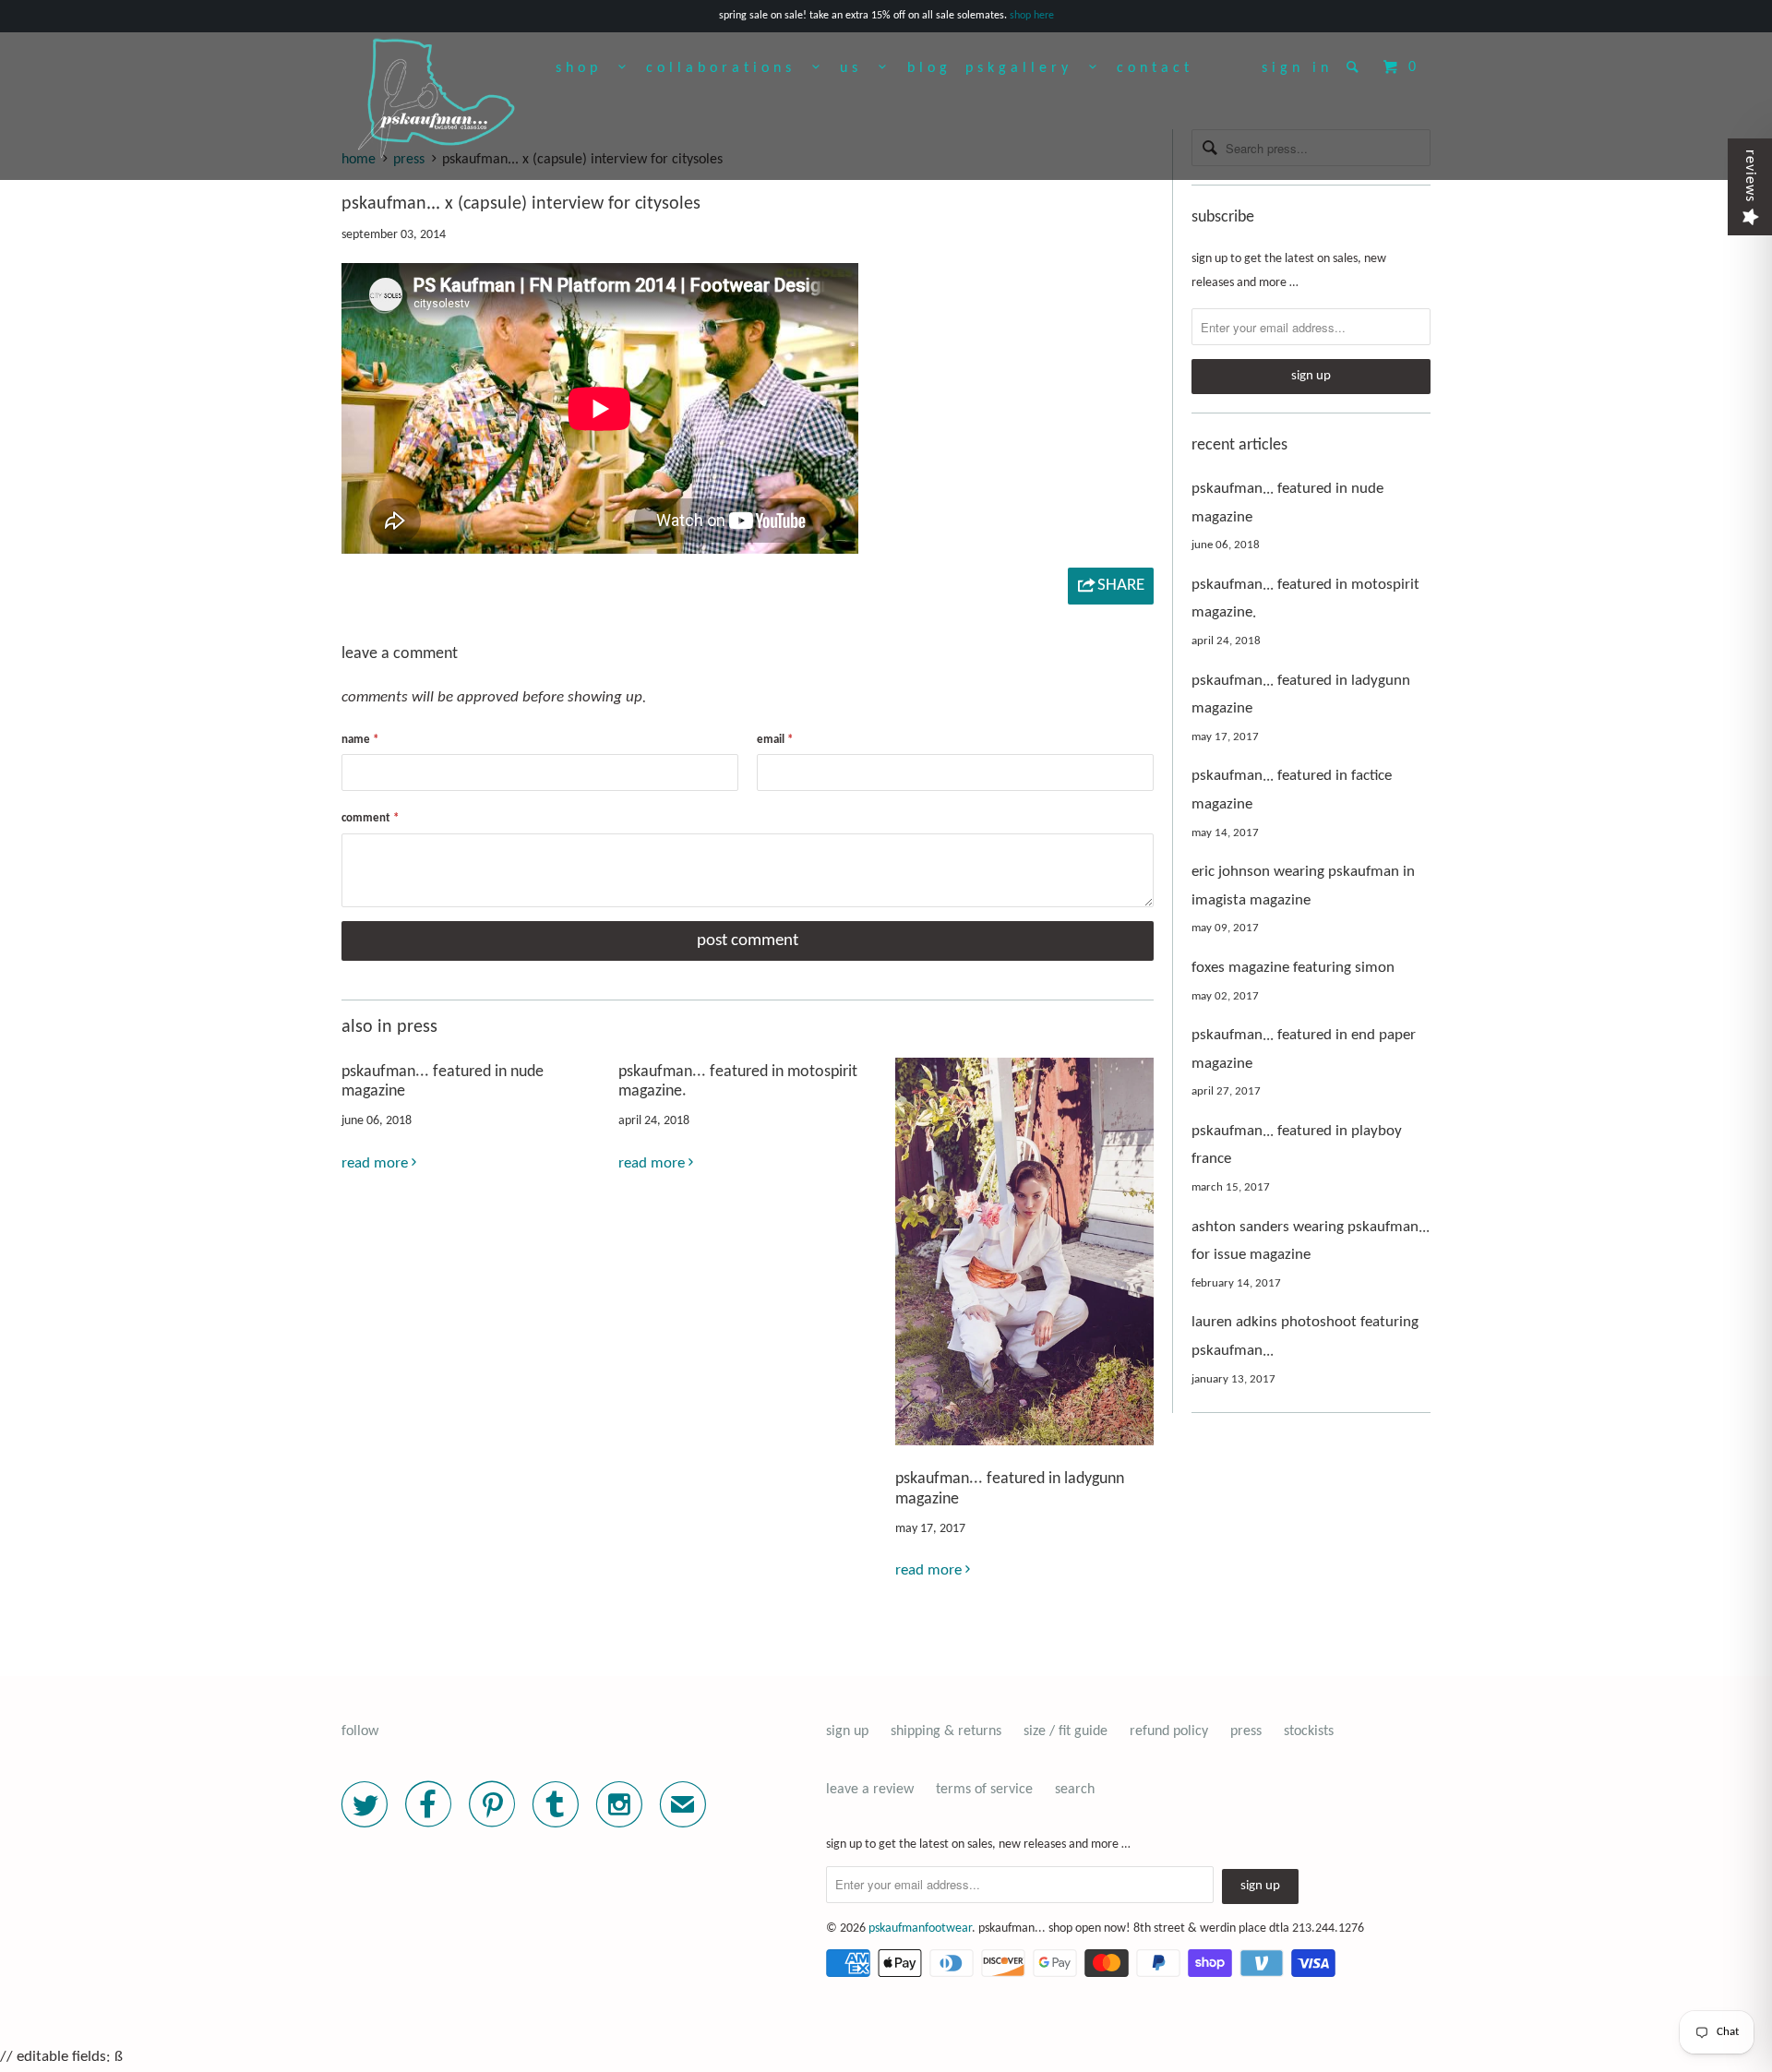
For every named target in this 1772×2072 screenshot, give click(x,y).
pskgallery (1027, 68)
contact (1155, 68)
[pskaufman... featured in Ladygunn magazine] (1024, 1450)
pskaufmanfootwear (920, 1928)
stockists (1309, 1731)
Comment (370, 818)
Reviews (1750, 176)
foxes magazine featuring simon (1293, 968)
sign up (847, 1731)
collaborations (729, 68)
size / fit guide (1066, 1731)
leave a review (870, 1790)
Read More (377, 1163)
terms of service (984, 1790)
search (1075, 1790)
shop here (1032, 16)
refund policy (1169, 1731)
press (1246, 1731)
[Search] (1356, 66)
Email (775, 740)
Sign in (1297, 68)
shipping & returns (946, 1731)
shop (587, 68)
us (859, 68)
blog (929, 68)
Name (360, 740)
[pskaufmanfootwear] (437, 104)
